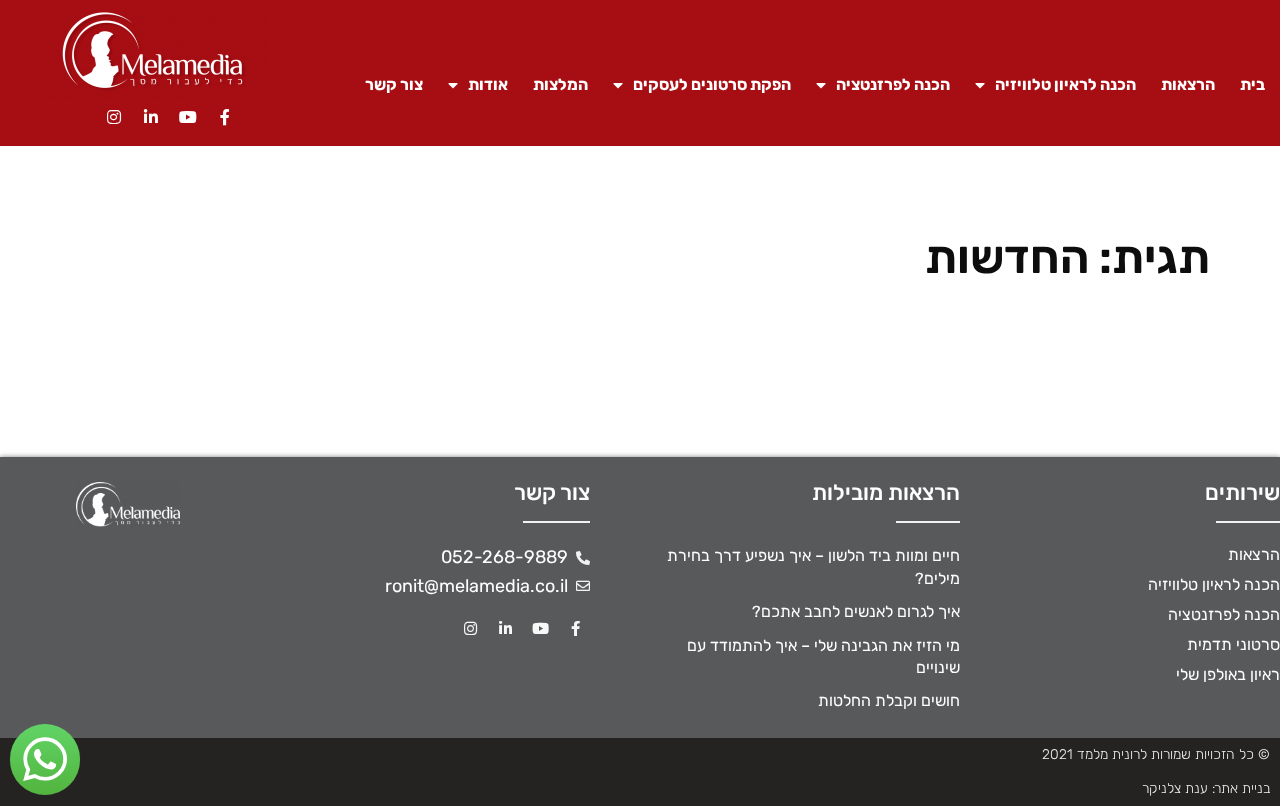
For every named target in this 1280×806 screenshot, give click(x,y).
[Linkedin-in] (151, 117)
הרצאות (1188, 84)
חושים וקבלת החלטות (889, 700)
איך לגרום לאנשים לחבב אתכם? (856, 611)
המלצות (560, 84)
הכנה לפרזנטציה (893, 84)
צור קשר (394, 84)
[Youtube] (188, 117)
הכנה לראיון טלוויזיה (1065, 84)
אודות (488, 84)
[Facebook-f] (225, 117)
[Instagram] (114, 117)
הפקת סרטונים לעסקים (712, 84)
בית (1252, 84)
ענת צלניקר (1175, 788)
